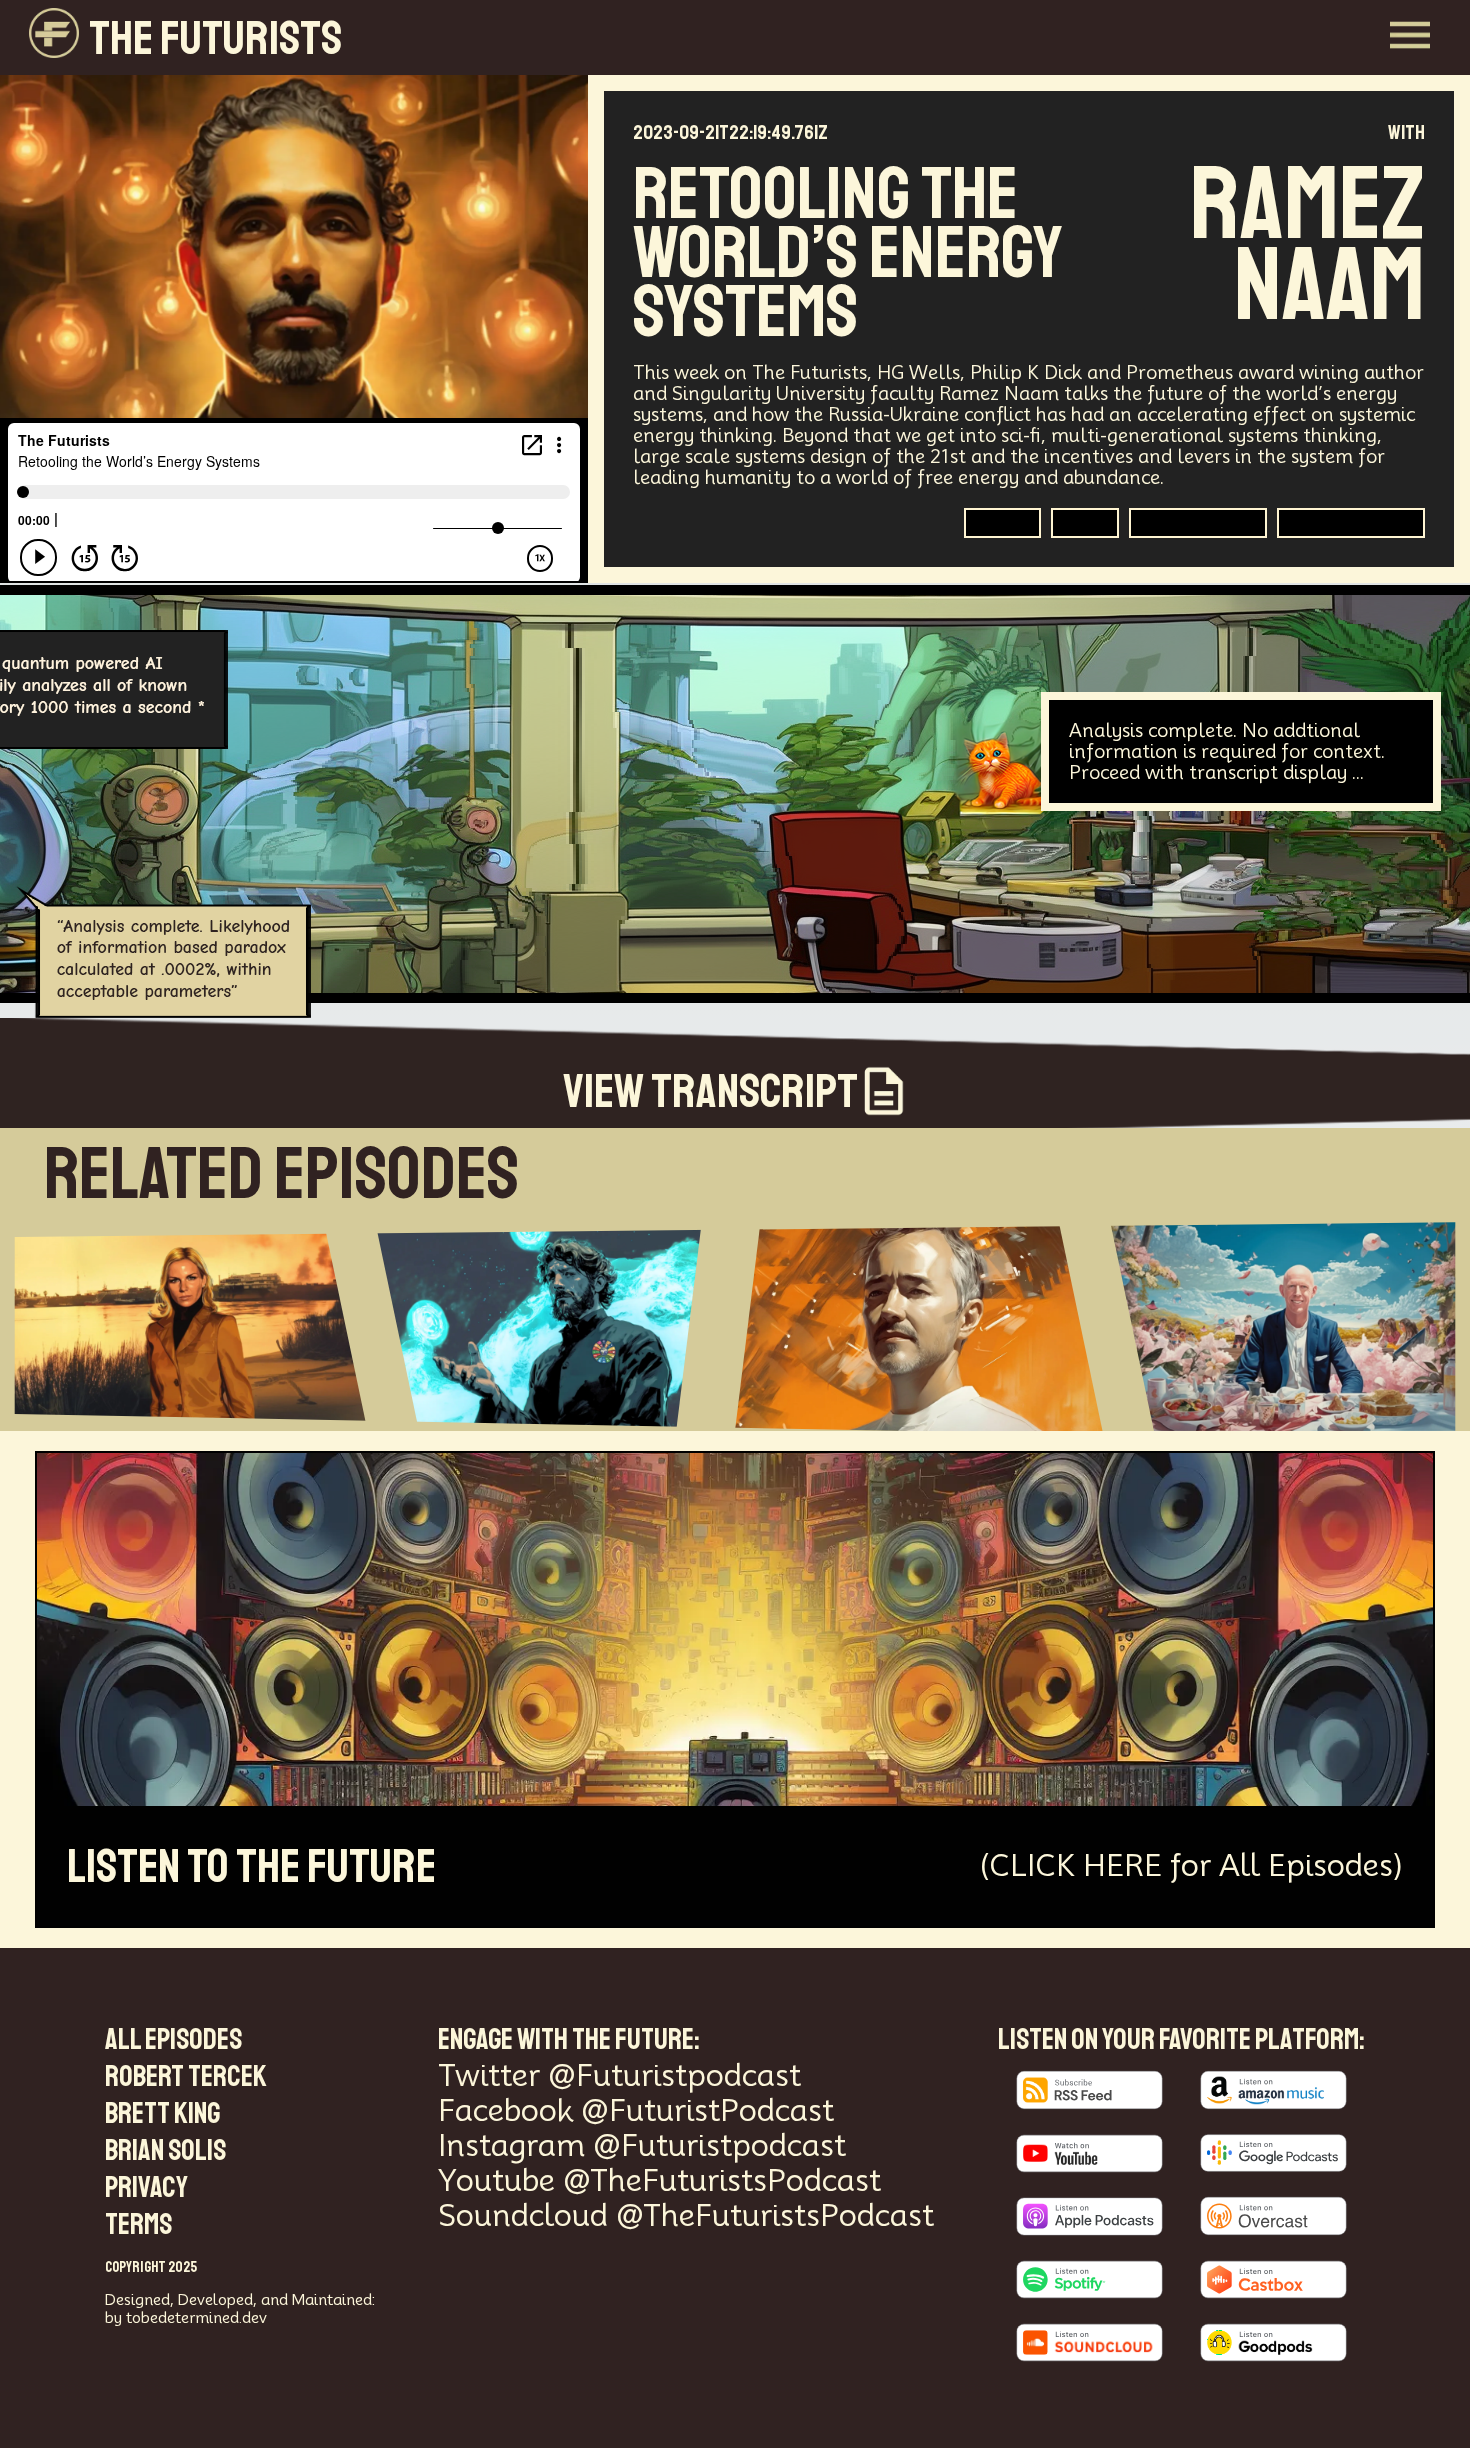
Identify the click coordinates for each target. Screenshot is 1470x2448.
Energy (1002, 522)
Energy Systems (1351, 522)
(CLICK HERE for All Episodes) (1191, 1865)
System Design (1198, 522)
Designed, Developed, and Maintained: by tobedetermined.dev (240, 2308)
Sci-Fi (1085, 522)
